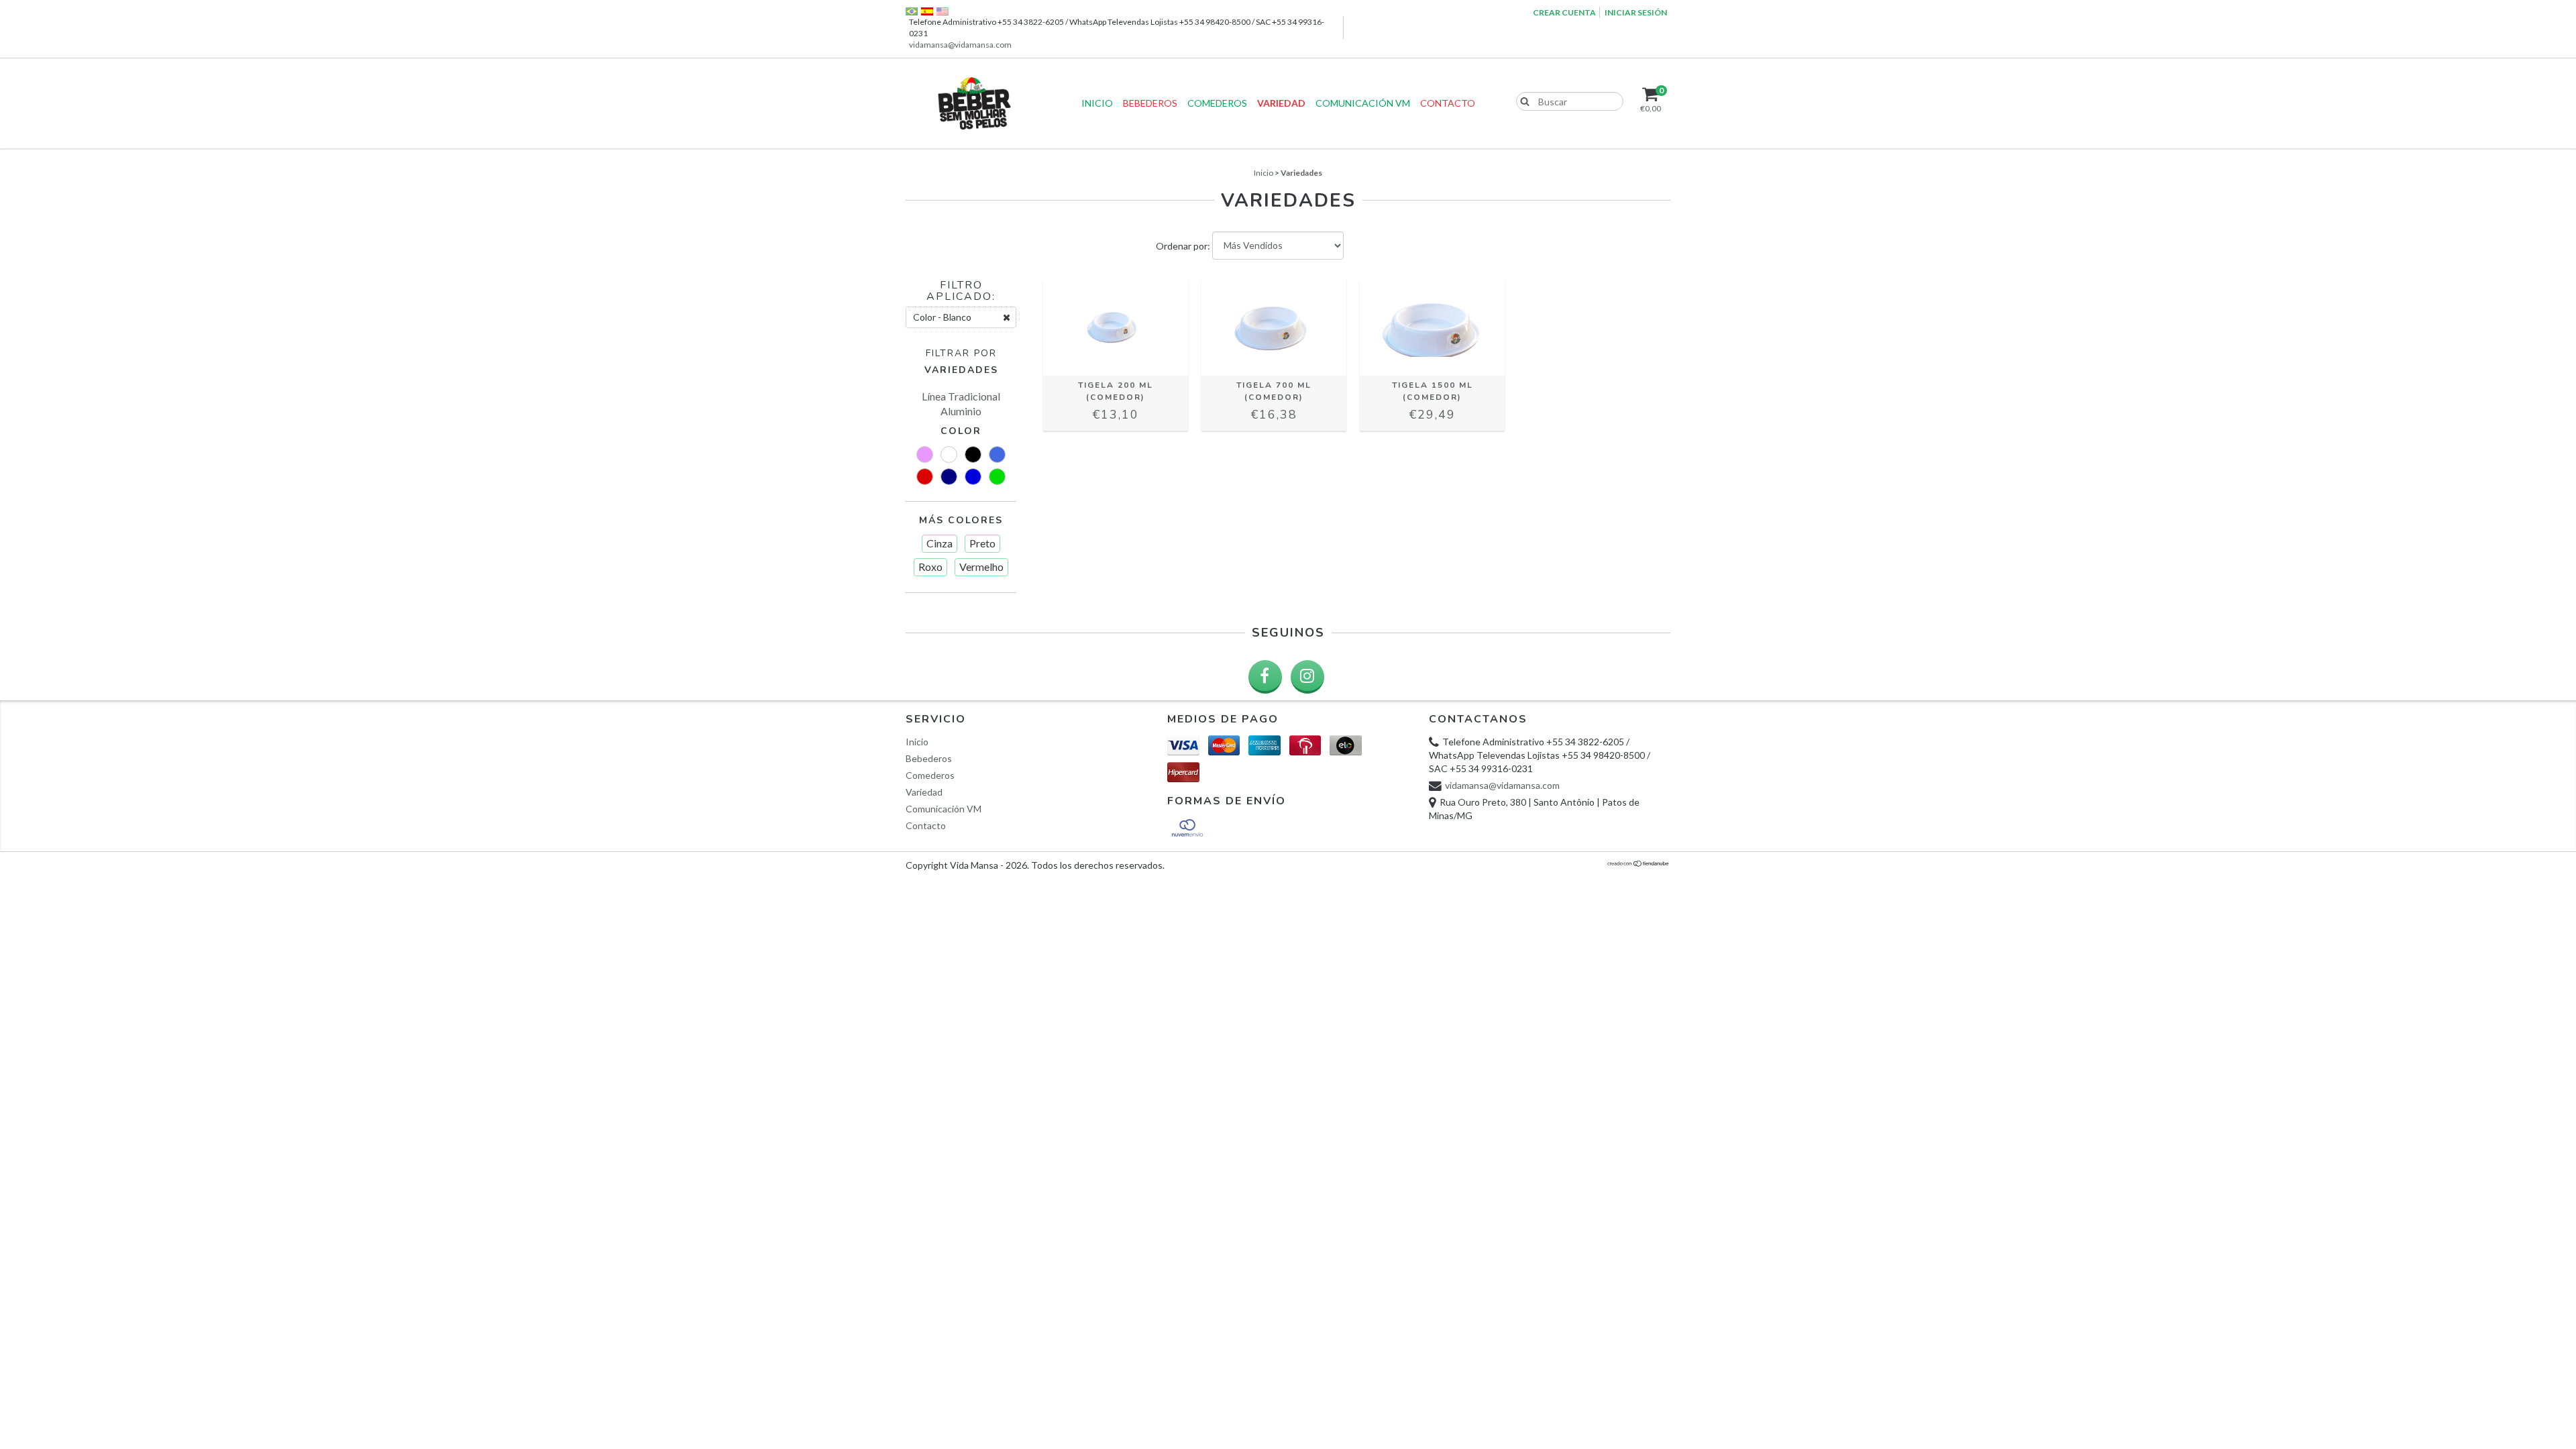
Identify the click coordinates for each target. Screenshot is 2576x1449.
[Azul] (973, 477)
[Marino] (949, 477)
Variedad (1281, 103)
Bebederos (1150, 103)
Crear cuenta (1564, 12)
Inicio (1097, 103)
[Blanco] (949, 454)
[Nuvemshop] (1639, 864)
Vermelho (981, 567)
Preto (982, 543)
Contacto (1448, 103)
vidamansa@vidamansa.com (960, 45)
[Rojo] (925, 477)
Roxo (930, 567)
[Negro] (973, 454)
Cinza (940, 543)
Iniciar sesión (1636, 12)
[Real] (997, 454)
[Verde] (997, 477)
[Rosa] (925, 454)
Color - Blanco (942, 317)
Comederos (1217, 103)
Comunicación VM (1363, 103)
